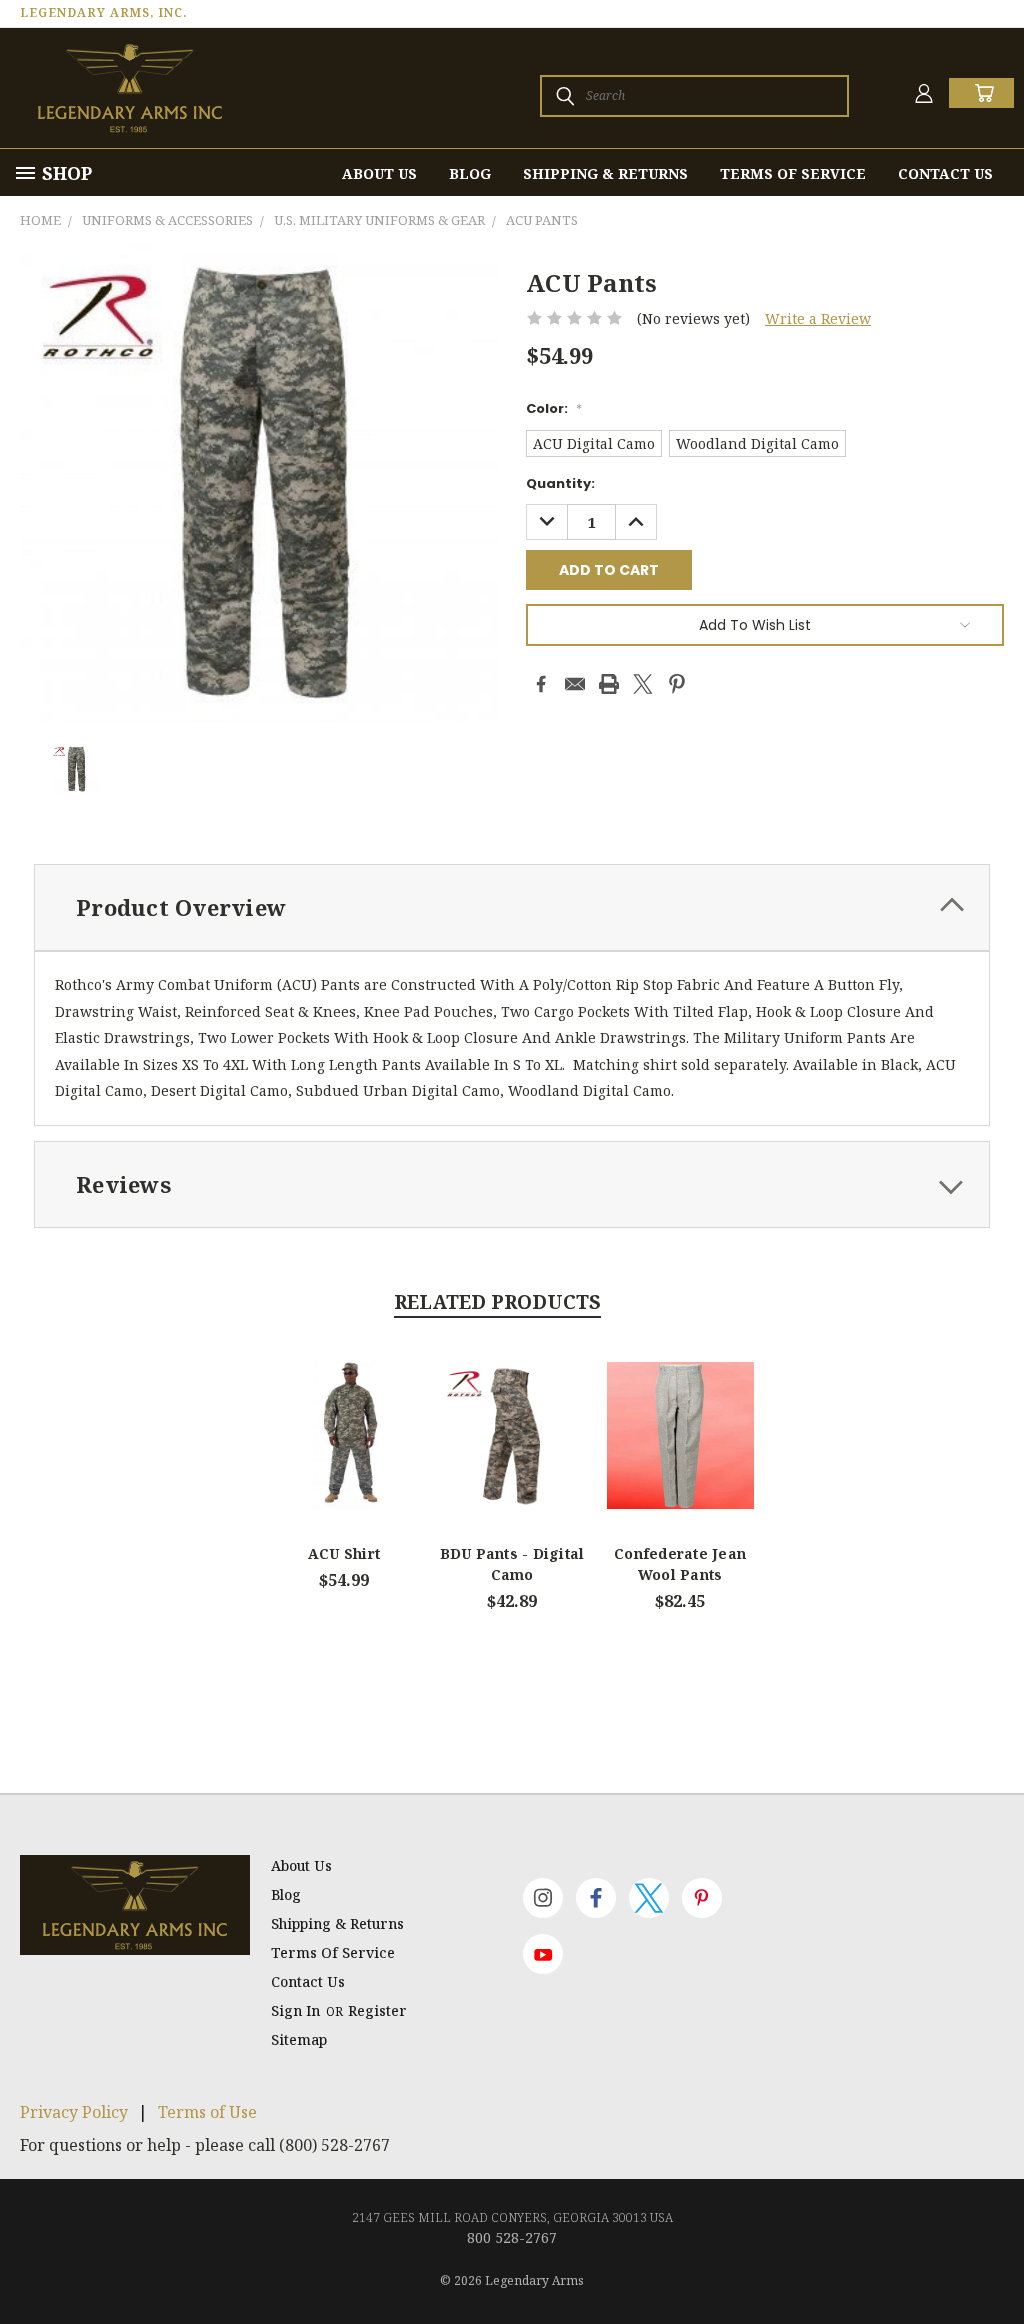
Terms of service (793, 173)
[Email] (575, 684)
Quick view (344, 1412)
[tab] (512, 907)
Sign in (297, 2010)
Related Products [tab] (497, 1302)
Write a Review (818, 318)
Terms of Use (207, 2112)
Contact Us (945, 173)
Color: (554, 408)
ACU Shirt (344, 1553)
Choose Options (344, 1451)
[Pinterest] (677, 684)
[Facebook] (541, 684)
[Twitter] (643, 684)
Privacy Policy (74, 2112)
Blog (470, 173)
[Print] (609, 684)
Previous (993, 2261)
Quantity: (560, 483)
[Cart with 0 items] (981, 93)
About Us (379, 173)
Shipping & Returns (605, 173)
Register (377, 2010)
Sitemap (299, 2039)
